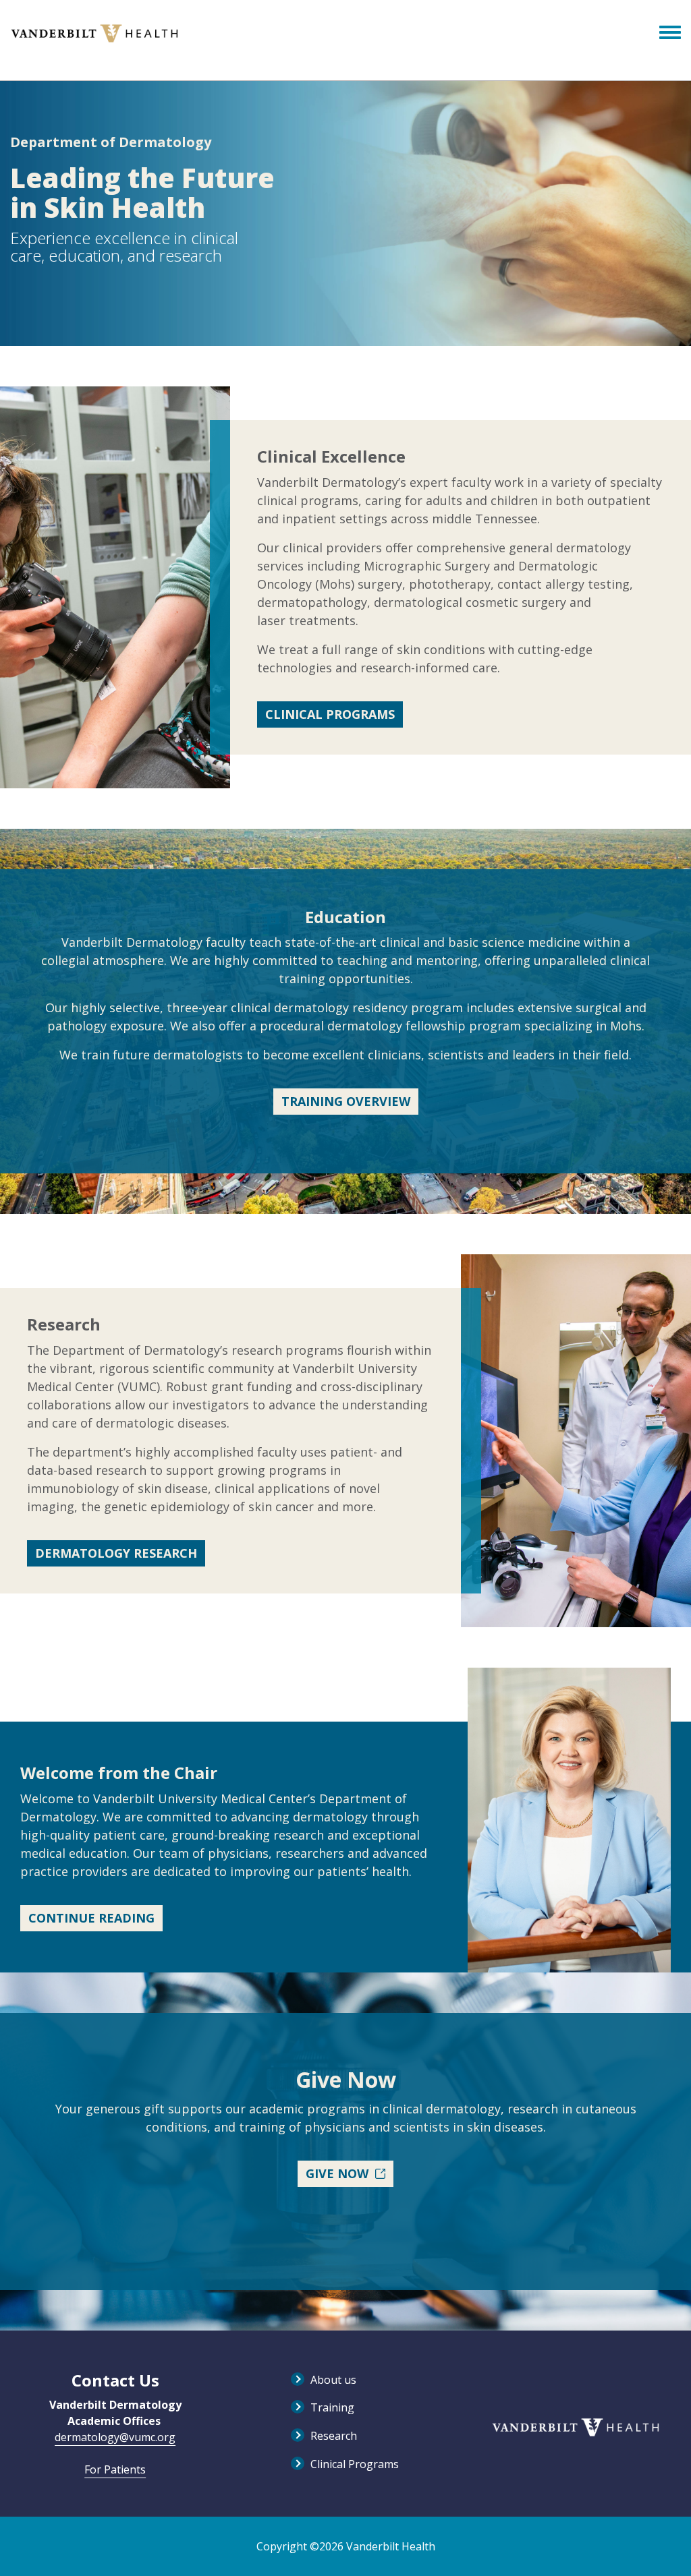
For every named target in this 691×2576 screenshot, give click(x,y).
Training (332, 2407)
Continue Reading (91, 1918)
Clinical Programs (330, 714)
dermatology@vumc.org (115, 2437)
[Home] (94, 33)
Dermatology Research (116, 1553)
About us (333, 2380)
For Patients (115, 2469)
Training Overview (346, 1101)
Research (334, 2436)
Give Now (337, 2173)
